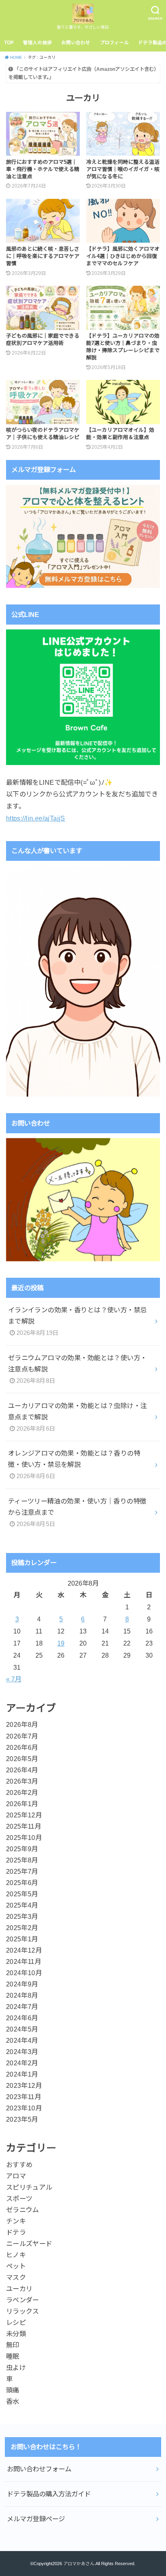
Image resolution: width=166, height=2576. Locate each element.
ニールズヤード (29, 2244)
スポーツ (19, 2199)
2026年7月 (22, 1736)
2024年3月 (22, 2052)
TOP (9, 43)
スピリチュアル (29, 2187)
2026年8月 (22, 1724)
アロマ (16, 2176)
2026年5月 (22, 1759)
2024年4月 (22, 2040)
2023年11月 (24, 2097)
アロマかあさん (79, 2564)
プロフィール (114, 43)
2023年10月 (24, 2108)
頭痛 (13, 2390)
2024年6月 (22, 2018)
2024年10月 (24, 1973)
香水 (13, 2401)
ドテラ (16, 2232)
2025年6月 (22, 1883)
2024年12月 (24, 1950)
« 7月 (14, 1679)
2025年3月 (22, 1916)
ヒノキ (16, 2255)
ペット (16, 2266)
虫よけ (16, 2368)
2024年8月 (22, 1995)
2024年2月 (22, 2063)
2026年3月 (22, 1781)
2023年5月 (22, 2119)
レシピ (16, 2322)
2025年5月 (22, 1894)
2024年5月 (22, 2029)
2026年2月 (22, 1792)
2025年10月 (24, 1838)
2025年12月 (24, 1815)
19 (61, 1643)
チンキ (16, 2221)
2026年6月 (22, 1747)
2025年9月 (22, 1849)
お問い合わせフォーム (39, 2469)
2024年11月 (24, 1961)
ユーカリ (19, 2289)
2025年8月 (22, 1860)
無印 (13, 2345)
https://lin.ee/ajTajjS (36, 818)
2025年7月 (22, 1871)
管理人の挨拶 (37, 43)
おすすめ (19, 2165)
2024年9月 (22, 1984)
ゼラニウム (23, 2210)
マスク (16, 2277)
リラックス (23, 2311)
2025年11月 (24, 1826)
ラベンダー (23, 2300)
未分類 (16, 2334)
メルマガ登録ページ (36, 2519)
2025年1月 (22, 1939)
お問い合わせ (76, 43)
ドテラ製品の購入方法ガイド (49, 2494)
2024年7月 (22, 2007)
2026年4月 (22, 1770)
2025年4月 (22, 1905)
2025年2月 (22, 1928)
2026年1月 (22, 1804)
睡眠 (13, 2356)
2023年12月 (24, 2085)
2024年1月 (22, 2074)
